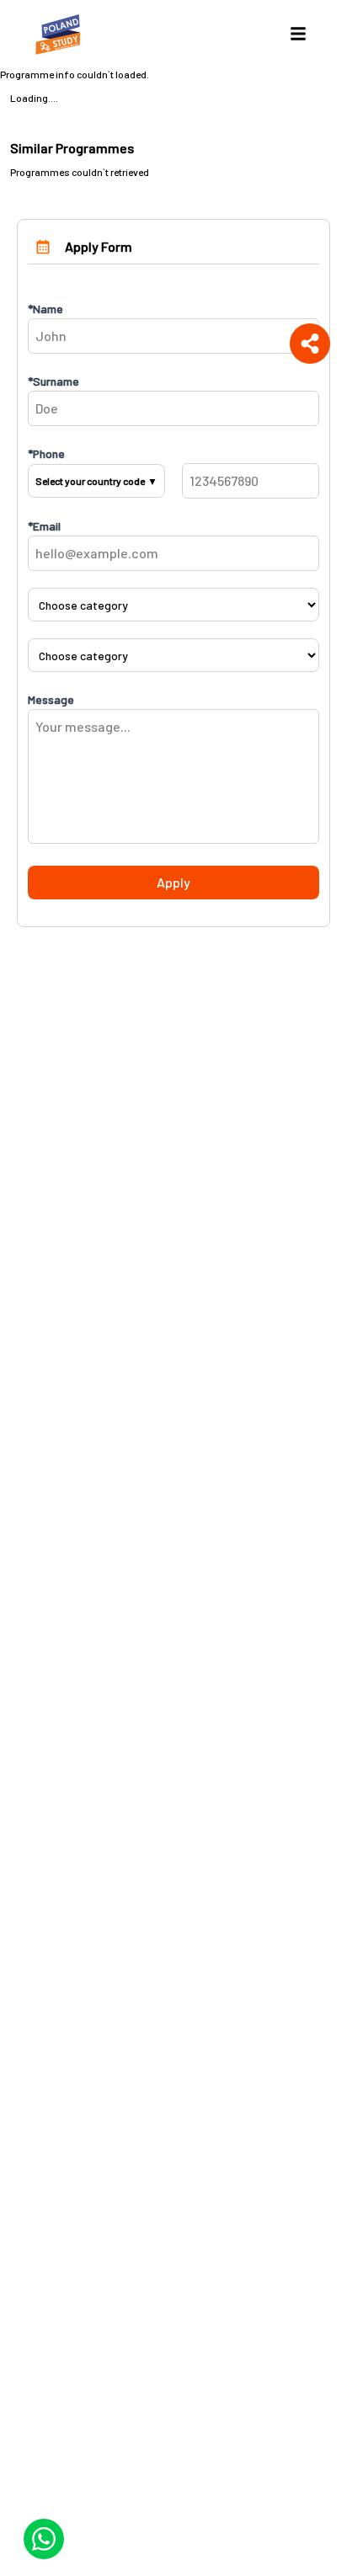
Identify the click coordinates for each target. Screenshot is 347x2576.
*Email (44, 526)
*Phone (46, 453)
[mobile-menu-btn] (298, 34)
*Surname (53, 381)
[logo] (61, 34)
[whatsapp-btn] (44, 2539)
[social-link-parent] (310, 344)
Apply (173, 882)
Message (51, 699)
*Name (45, 309)
